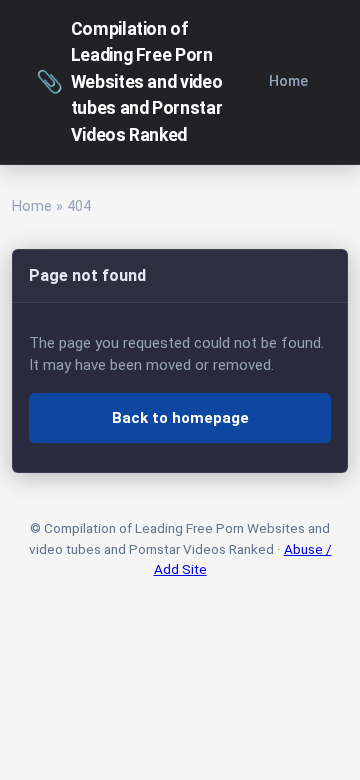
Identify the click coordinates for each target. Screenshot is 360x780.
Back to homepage (180, 418)
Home (288, 81)
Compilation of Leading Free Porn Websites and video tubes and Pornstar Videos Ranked (129, 82)
